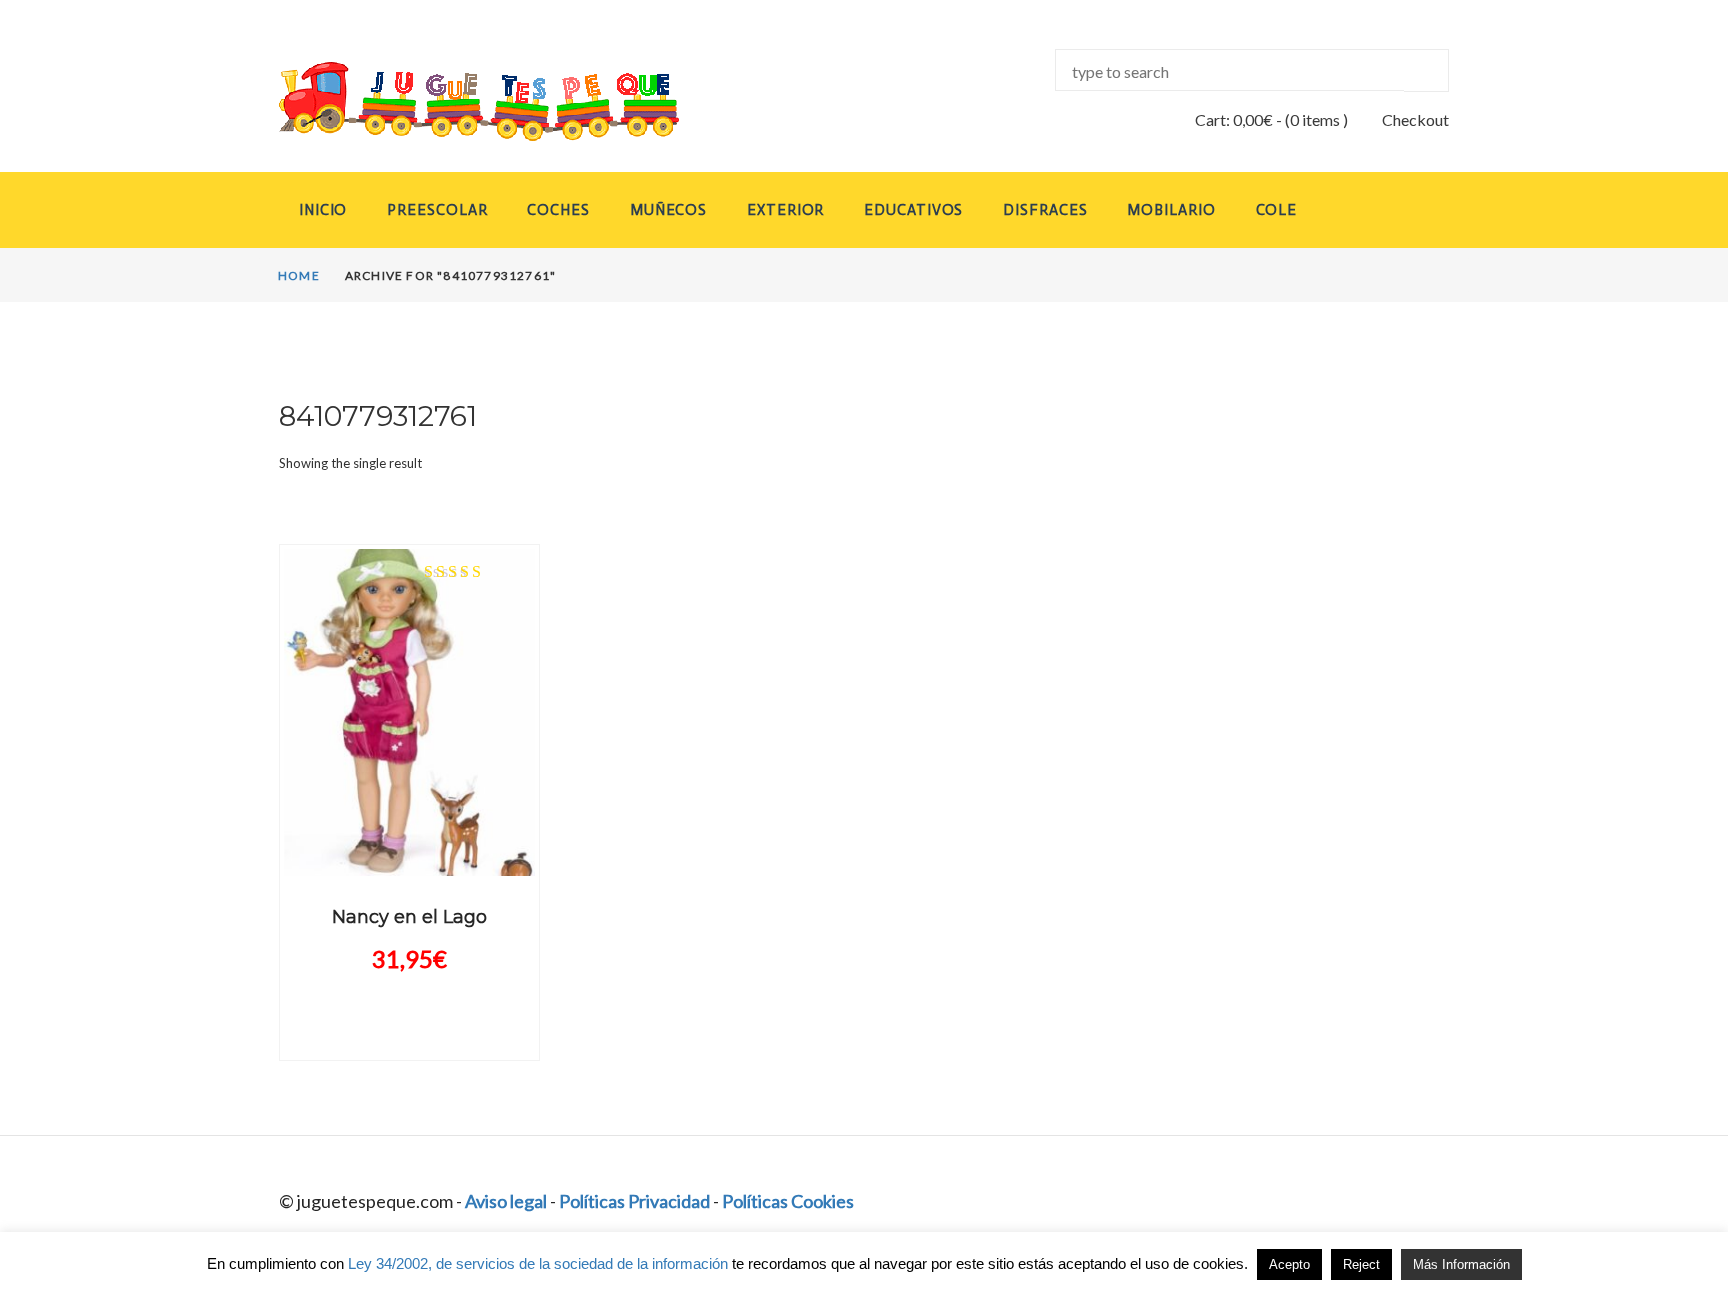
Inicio (323, 210)
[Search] (1426, 70)
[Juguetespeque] (460, 101)
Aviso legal (506, 1201)
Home (299, 275)
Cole (1277, 210)
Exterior (785, 210)
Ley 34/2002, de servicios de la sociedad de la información (538, 1263)
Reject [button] (1361, 1264)
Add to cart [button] (409, 858)
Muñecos (668, 210)
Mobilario (1171, 210)
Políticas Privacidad (634, 1201)
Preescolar (437, 210)
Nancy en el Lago (409, 917)
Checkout (1415, 119)
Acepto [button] (1289, 1264)
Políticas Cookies (788, 1201)
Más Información (1461, 1264)
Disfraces (1045, 210)
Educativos (913, 210)
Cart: (1234, 119)
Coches (558, 210)
